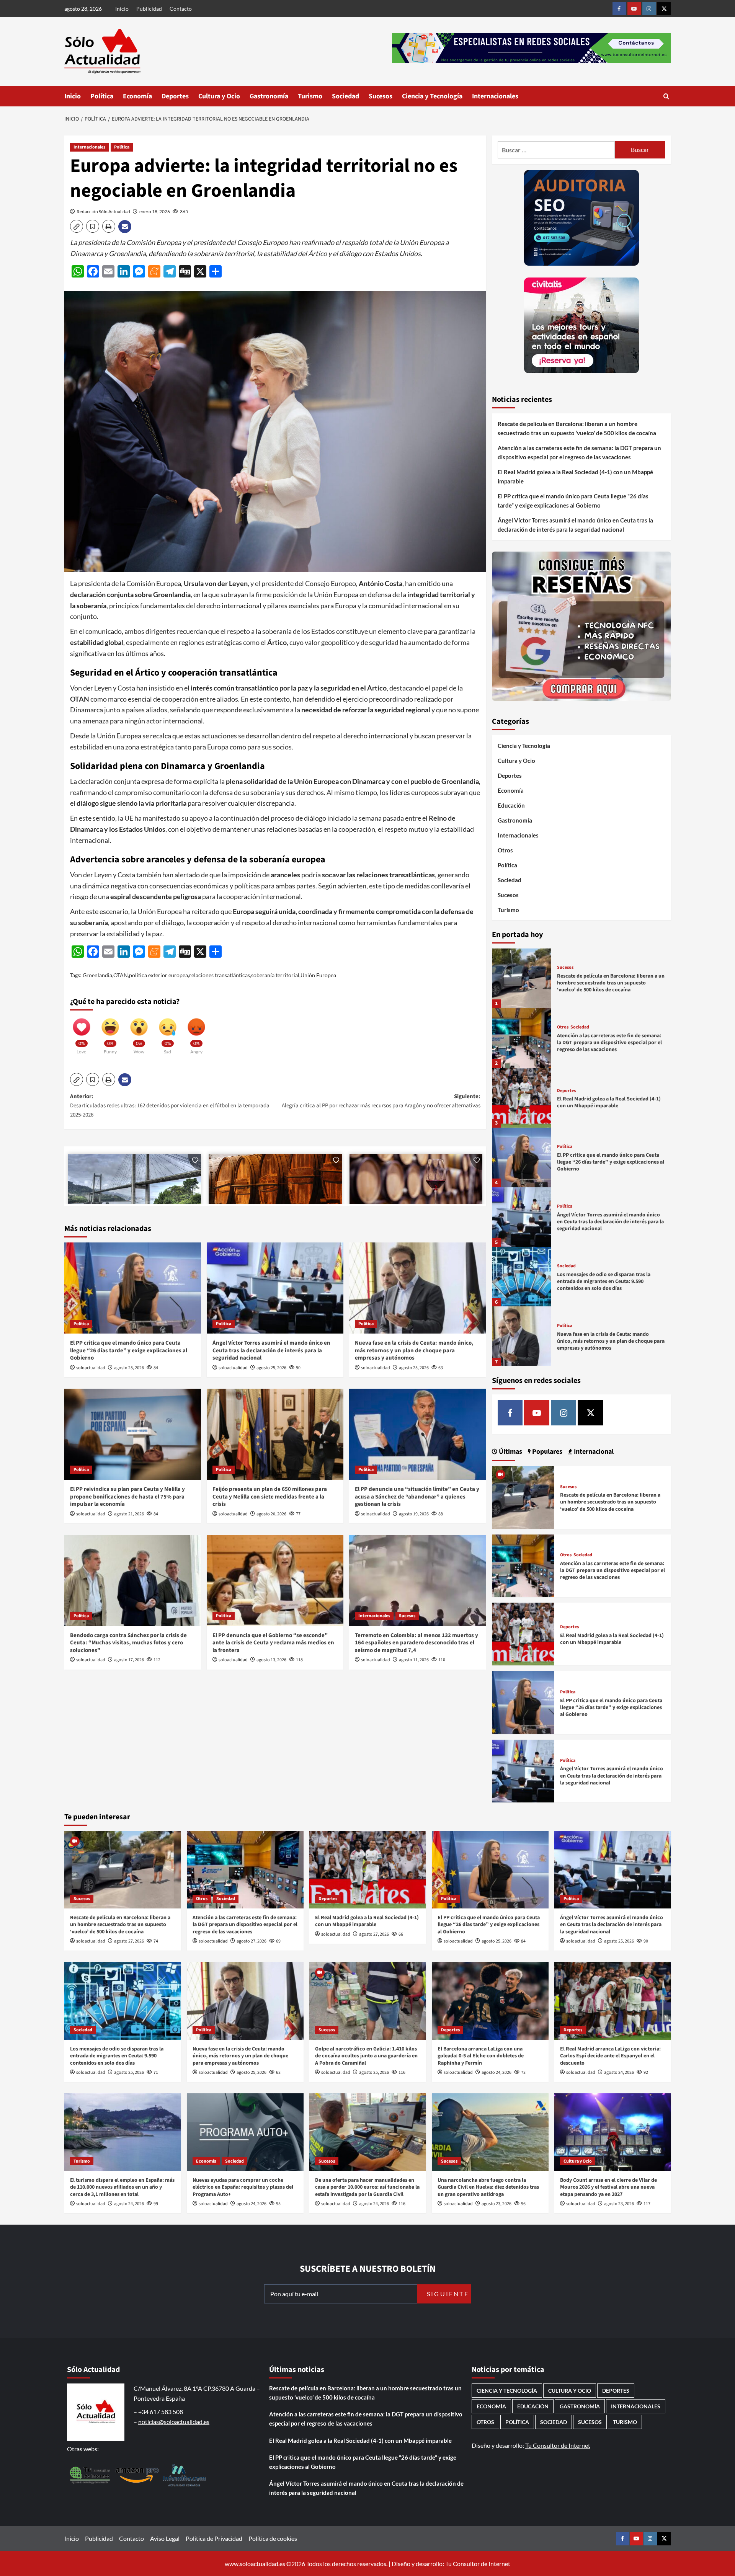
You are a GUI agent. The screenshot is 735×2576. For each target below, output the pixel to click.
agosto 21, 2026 (129, 1514)
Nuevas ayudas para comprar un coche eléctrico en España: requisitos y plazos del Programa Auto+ (243, 2187)
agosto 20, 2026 (271, 1514)
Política (102, 96)
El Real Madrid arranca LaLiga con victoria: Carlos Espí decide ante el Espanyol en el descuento (610, 2056)
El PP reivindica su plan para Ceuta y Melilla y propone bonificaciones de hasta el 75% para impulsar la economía (127, 1497)
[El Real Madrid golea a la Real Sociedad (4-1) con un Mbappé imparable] (522, 1098)
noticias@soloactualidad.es (174, 2422)
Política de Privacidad (214, 2538)
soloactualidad (91, 1368)
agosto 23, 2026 (497, 2204)
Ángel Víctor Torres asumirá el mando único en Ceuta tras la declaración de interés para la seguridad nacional (271, 1350)
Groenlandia (97, 975)
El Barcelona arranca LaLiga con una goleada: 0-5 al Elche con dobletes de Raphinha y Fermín (481, 2056)
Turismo (310, 96)
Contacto (181, 9)
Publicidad (149, 9)
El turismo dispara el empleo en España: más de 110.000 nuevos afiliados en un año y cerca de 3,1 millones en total (122, 2187)
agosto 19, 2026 (414, 1514)
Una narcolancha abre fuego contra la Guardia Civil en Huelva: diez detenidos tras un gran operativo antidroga (488, 2187)
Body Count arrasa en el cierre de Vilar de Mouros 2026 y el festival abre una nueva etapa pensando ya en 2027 (608, 2187)
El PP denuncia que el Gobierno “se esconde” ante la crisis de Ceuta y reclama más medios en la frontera (273, 1643)
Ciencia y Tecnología (432, 96)
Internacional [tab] (593, 1452)
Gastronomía (269, 96)
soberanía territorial (275, 975)
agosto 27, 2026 (129, 1941)
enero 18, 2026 (155, 211)
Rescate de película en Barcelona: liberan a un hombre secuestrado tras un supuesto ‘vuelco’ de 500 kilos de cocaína (577, 428)
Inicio (122, 9)
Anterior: (170, 1106)
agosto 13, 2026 (271, 1660)
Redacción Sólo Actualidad (103, 211)
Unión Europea (318, 975)
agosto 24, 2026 (497, 2072)
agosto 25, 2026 (129, 1368)
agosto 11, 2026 (414, 1660)
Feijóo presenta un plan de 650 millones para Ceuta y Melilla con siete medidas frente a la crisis (270, 1497)
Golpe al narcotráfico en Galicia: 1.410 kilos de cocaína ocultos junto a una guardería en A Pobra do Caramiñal (366, 2056)
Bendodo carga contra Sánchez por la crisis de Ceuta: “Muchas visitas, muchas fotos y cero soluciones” (128, 1643)
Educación (511, 805)
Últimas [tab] (510, 1452)
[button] (666, 96)
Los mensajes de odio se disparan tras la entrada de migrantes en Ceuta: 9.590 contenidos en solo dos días (604, 1281)
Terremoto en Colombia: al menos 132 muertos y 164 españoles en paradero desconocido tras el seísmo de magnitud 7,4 (416, 1643)
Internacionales (495, 96)
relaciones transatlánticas (220, 975)
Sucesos (381, 96)
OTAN (121, 975)
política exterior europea (158, 975)
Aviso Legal (165, 2538)
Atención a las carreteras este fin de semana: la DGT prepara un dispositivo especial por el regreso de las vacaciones (579, 452)
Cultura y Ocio (219, 96)
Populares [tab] (546, 1452)
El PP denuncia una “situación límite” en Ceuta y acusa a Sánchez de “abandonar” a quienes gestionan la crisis (417, 1497)
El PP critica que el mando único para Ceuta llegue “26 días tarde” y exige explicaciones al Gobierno (129, 1350)
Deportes (175, 96)
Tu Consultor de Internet (558, 2445)
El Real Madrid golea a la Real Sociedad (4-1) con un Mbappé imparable (575, 477)
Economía (137, 96)
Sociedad (345, 96)
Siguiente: (381, 1101)
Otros (505, 850)
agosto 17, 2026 (129, 1660)
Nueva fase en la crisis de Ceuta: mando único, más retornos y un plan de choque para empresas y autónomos (414, 1350)
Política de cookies (273, 2538)
